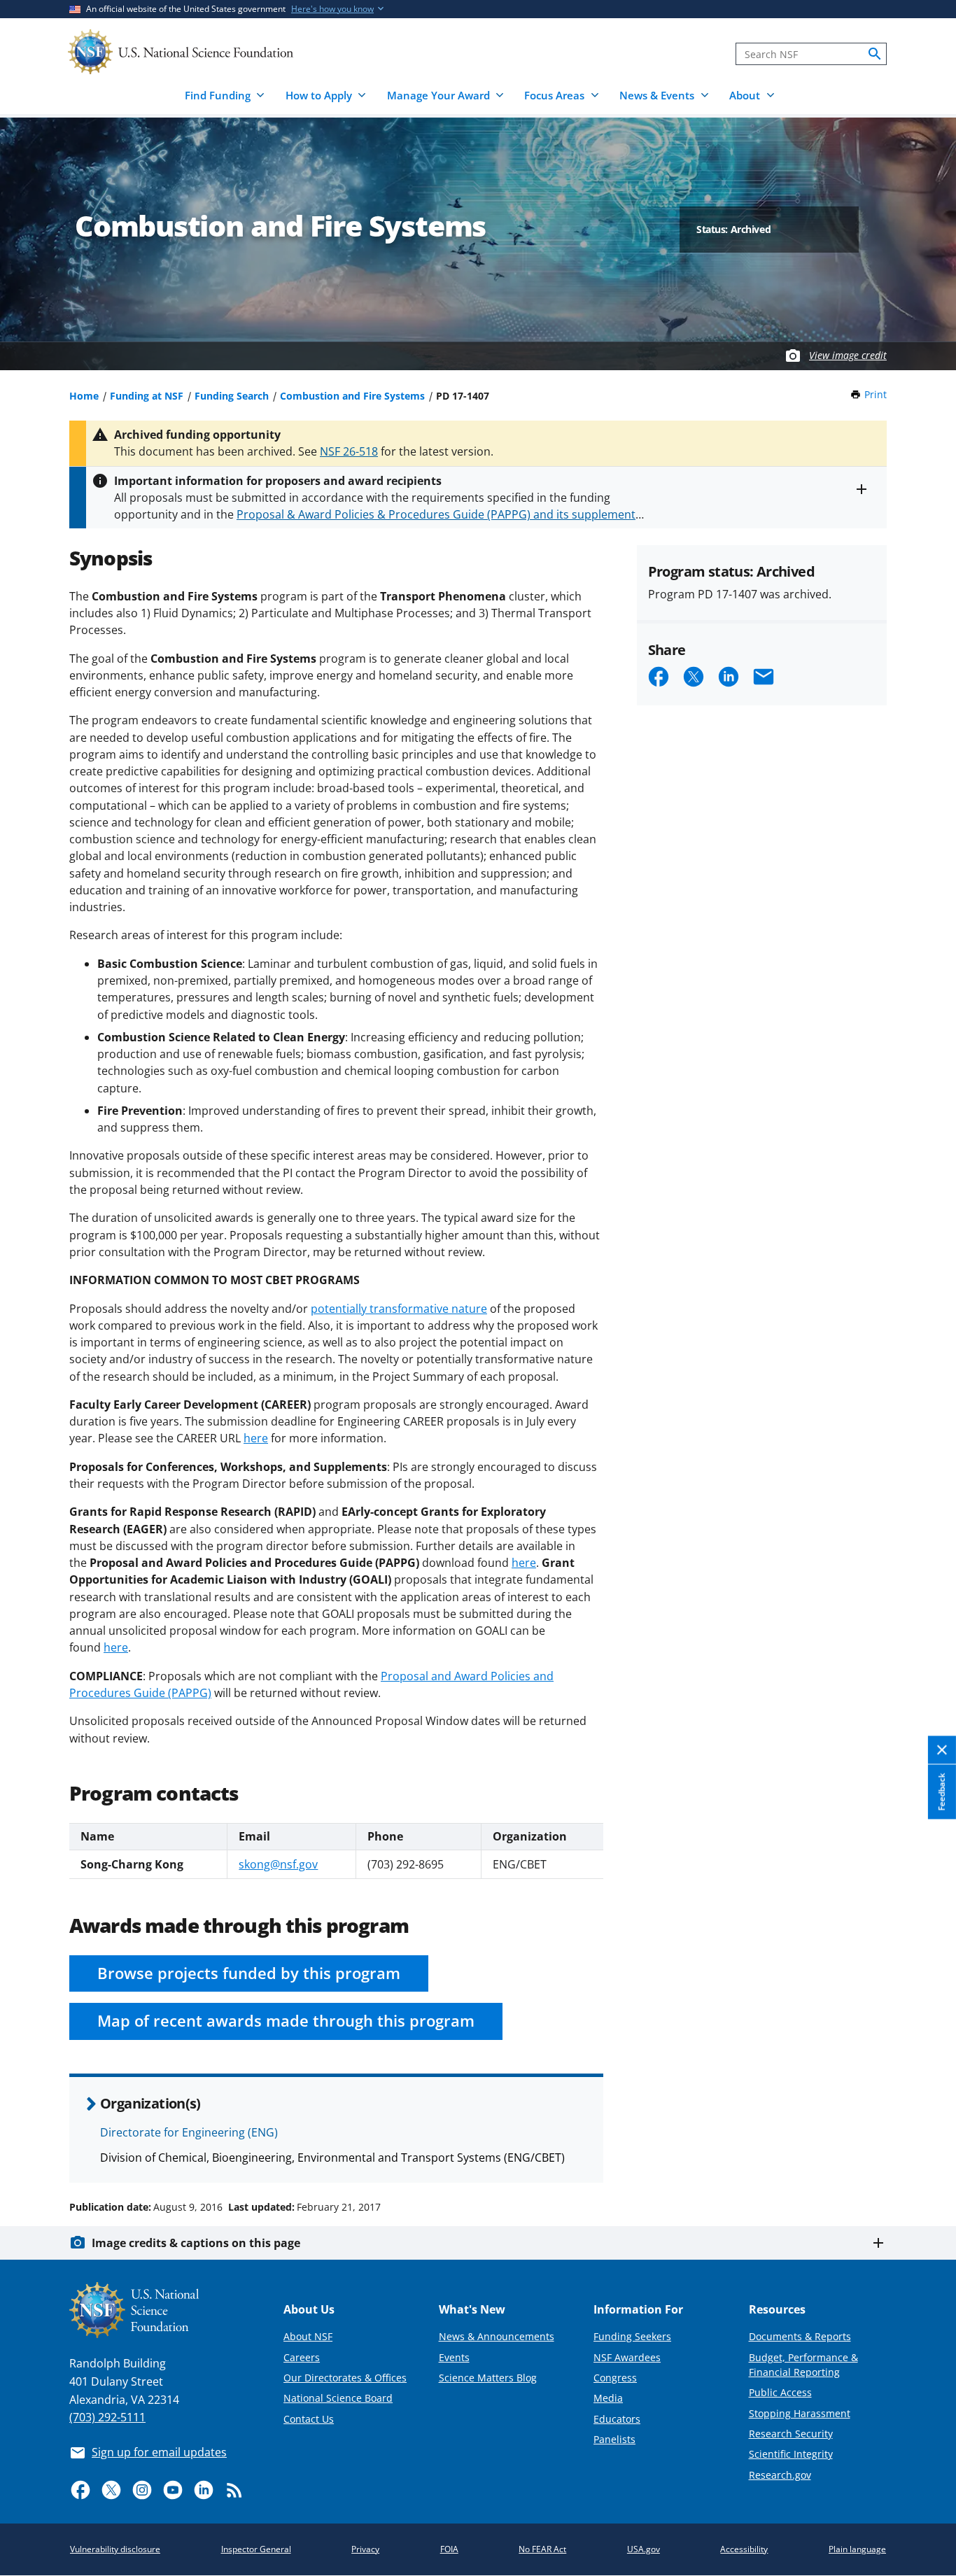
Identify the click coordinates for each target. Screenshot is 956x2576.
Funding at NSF (147, 396)
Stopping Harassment (800, 2413)
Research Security (791, 2434)
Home (84, 396)
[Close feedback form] (942, 1750)
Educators (617, 2419)
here (256, 1438)
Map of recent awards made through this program (286, 2021)
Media (608, 2398)
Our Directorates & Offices (345, 2378)
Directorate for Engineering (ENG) (189, 2132)
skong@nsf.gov (278, 1864)
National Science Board (338, 2398)
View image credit (848, 355)
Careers (302, 2357)
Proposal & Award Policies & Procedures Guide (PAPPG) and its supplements (439, 514)
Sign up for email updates (159, 2452)
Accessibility (744, 2549)
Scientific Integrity (791, 2454)
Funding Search (232, 396)
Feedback (942, 1792)
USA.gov (644, 2549)
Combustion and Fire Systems (352, 396)
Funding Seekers (632, 2336)
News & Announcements (497, 2336)
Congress (615, 2378)
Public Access (780, 2392)
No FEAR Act (542, 2549)
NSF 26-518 (349, 451)
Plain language (857, 2549)
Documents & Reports (800, 2336)
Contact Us (309, 2419)
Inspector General (256, 2549)
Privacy (365, 2549)
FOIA (449, 2549)
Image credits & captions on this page (196, 2243)
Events (454, 2357)
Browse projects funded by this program (249, 1973)
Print (876, 394)
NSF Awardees (627, 2357)
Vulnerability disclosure (115, 2549)
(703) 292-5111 (107, 2417)
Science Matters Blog (488, 2378)
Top (926, 2154)
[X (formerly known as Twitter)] (111, 2490)
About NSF (308, 2336)
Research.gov (780, 2475)
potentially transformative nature (399, 1309)
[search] (875, 54)
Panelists (614, 2439)
